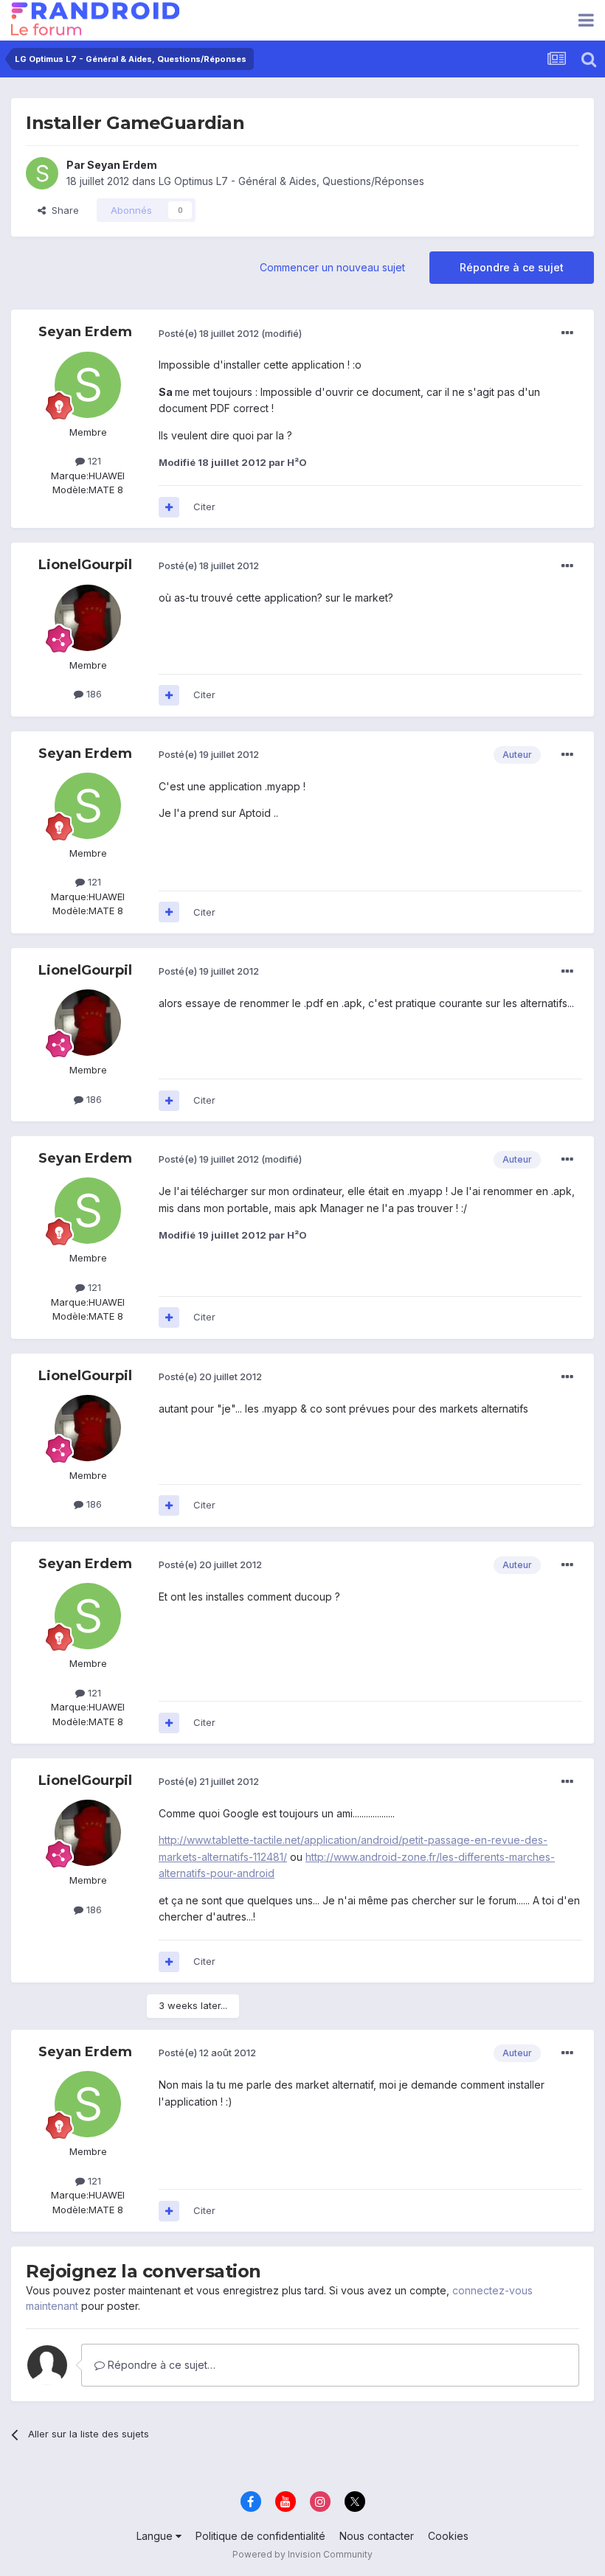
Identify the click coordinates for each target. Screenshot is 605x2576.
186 (93, 694)
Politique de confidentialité (260, 2536)
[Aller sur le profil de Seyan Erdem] (42, 173)
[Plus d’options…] (567, 333)
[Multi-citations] (169, 507)
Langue (156, 2536)
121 (93, 461)
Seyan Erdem (122, 165)
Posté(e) (209, 333)
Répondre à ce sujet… (160, 2365)
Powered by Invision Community (302, 2554)
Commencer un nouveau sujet (332, 267)
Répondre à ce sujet (512, 267)
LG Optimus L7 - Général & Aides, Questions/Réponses (291, 181)
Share (62, 210)
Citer (204, 507)
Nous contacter (377, 2536)
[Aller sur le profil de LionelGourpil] (88, 618)
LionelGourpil (85, 565)
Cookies (448, 2536)
